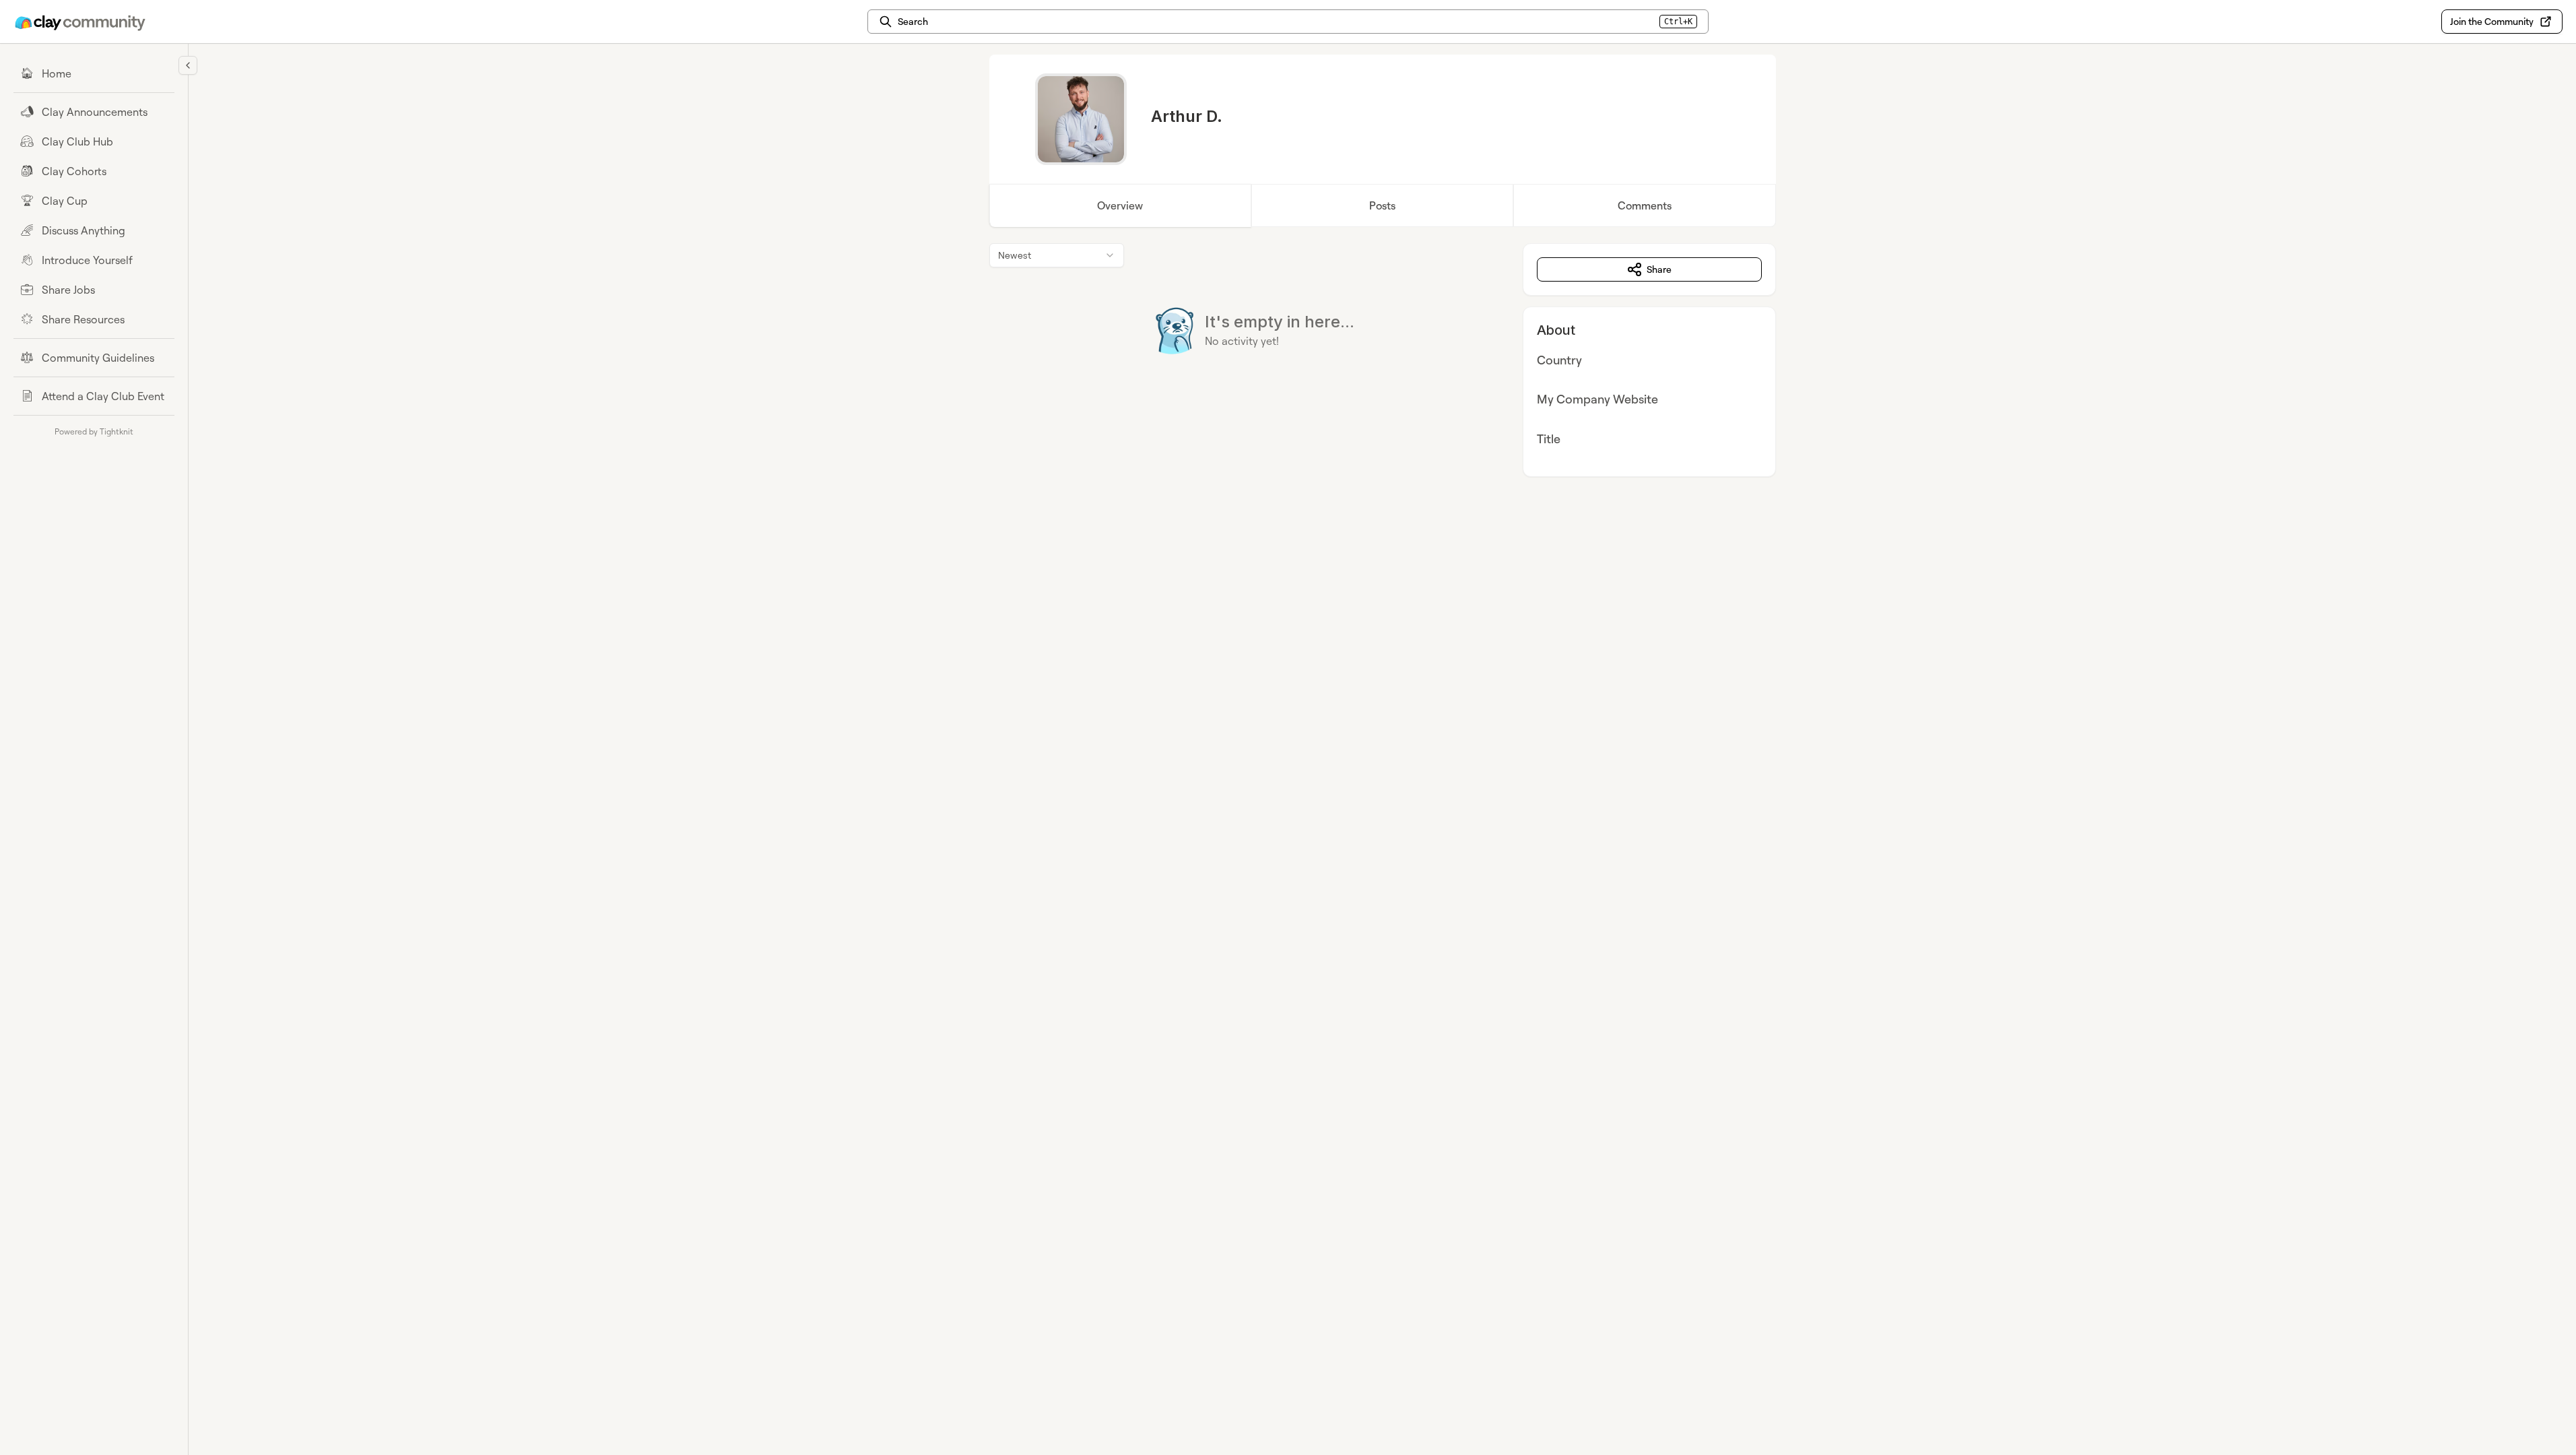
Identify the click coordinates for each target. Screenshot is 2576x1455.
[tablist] (1383, 205)
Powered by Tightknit (94, 431)
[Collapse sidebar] (188, 65)
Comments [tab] (1645, 205)
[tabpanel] (1383, 360)
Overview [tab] (1120, 205)
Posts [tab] (1382, 205)
